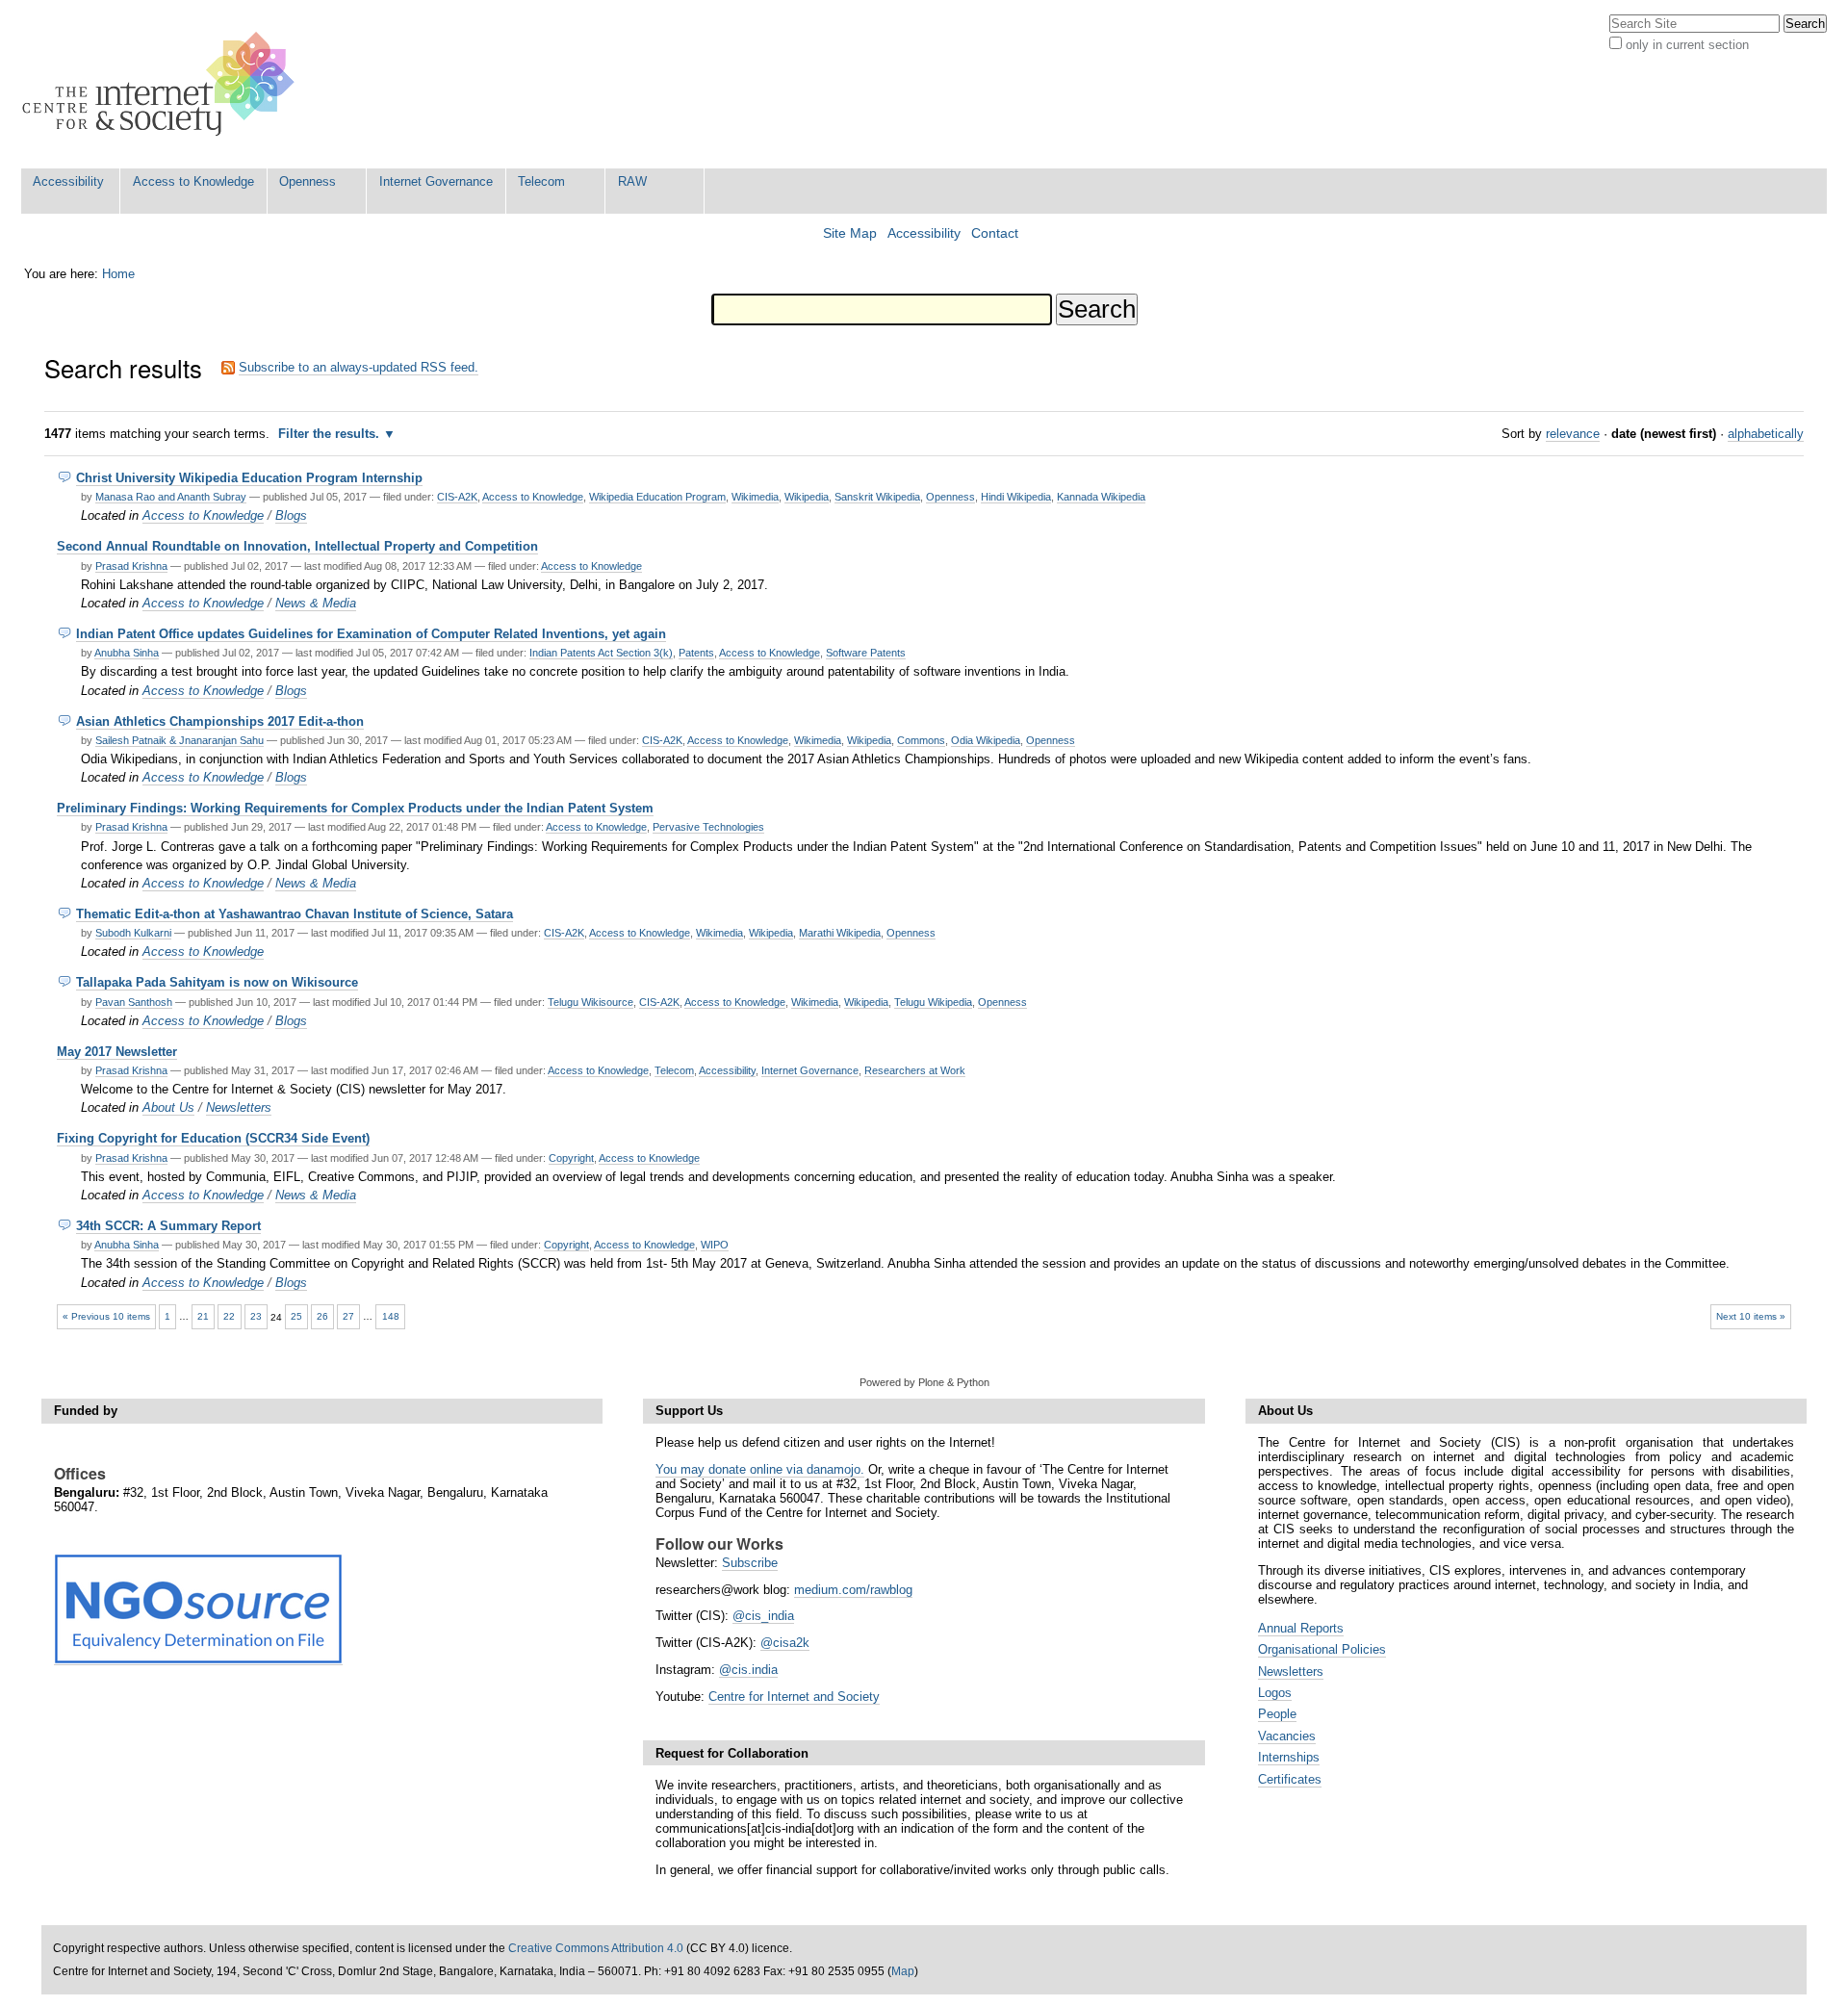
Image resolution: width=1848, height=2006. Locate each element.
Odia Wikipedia (986, 740)
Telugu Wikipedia (933, 1002)
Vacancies (1287, 1736)
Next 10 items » (1751, 1316)
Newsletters (239, 1107)
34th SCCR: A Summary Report (168, 1226)
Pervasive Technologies (708, 827)
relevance (1573, 434)
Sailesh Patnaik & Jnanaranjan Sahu (180, 740)
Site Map (850, 233)
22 (229, 1316)
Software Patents (866, 653)
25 (296, 1316)
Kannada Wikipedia (1101, 497)
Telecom (541, 181)
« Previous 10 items (106, 1316)
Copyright (571, 1158)
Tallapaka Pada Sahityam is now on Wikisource (217, 982)
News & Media (316, 603)
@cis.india (748, 1670)
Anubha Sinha (127, 653)
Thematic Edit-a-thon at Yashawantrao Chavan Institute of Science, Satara (295, 914)
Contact (995, 233)
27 (348, 1316)
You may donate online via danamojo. (760, 1469)
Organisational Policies (1322, 1649)
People (1277, 1714)
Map (903, 1971)
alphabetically (1766, 434)
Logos (1275, 1693)
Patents (696, 653)
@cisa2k (785, 1643)
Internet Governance (436, 181)
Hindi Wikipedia (1016, 497)
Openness (308, 181)
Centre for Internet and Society (794, 1697)
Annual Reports (1301, 1628)
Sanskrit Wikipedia (877, 497)
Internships (1289, 1757)
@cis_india (763, 1616)
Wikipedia (807, 497)
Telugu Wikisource (590, 1002)
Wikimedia (755, 497)
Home (118, 274)
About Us (168, 1107)
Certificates (1290, 1779)
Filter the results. (331, 434)
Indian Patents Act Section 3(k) (601, 653)
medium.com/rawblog (853, 1590)
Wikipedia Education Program (657, 497)
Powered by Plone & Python (924, 1382)
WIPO (715, 1245)
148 (391, 1316)
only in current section (1687, 45)
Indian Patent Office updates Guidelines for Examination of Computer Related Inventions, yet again (371, 634)
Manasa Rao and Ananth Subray (171, 497)
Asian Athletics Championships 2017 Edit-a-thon (220, 721)
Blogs (291, 515)
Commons (921, 740)
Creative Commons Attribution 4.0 (596, 1948)
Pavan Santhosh (134, 1002)
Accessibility (68, 181)
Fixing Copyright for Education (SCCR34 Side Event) (213, 1138)
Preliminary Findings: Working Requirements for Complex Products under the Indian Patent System (355, 808)
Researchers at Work (915, 1070)
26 (322, 1316)
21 (203, 1316)
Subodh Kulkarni (133, 933)
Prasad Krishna (131, 566)
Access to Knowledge (193, 181)
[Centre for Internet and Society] (163, 84)
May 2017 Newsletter (117, 1052)
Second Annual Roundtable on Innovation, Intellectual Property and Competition (297, 546)
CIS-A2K (457, 497)
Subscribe (750, 1563)
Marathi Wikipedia (840, 933)
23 (256, 1316)
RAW (632, 181)
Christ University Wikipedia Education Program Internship (249, 478)
